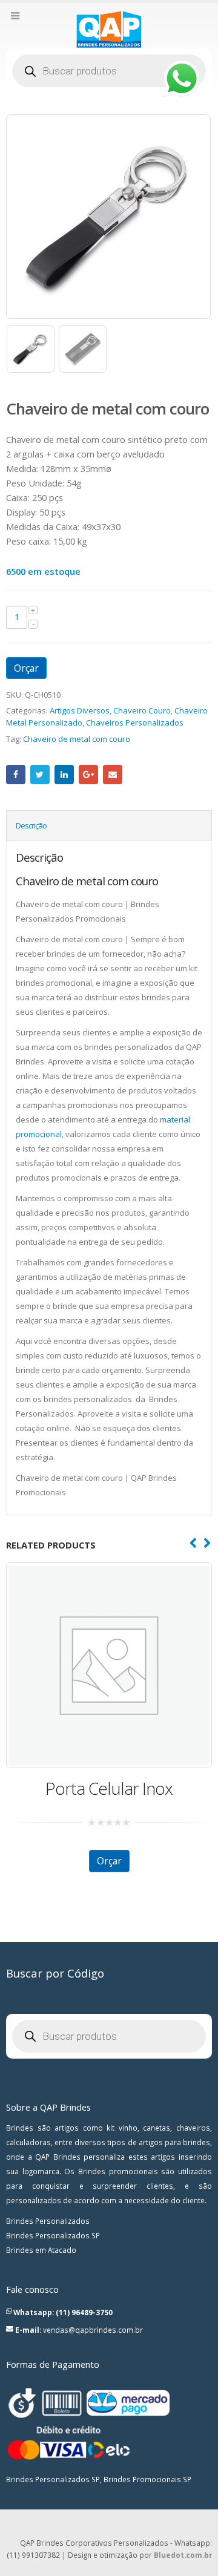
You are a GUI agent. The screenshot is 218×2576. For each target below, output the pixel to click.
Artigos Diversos (80, 710)
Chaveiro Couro (142, 710)
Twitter (40, 775)
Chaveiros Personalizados (135, 723)
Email (113, 775)
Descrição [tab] (31, 825)
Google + (88, 775)
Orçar (26, 668)
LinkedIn (64, 775)
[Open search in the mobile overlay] (109, 71)
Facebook (16, 775)
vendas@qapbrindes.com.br (93, 2330)
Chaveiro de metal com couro (77, 739)
